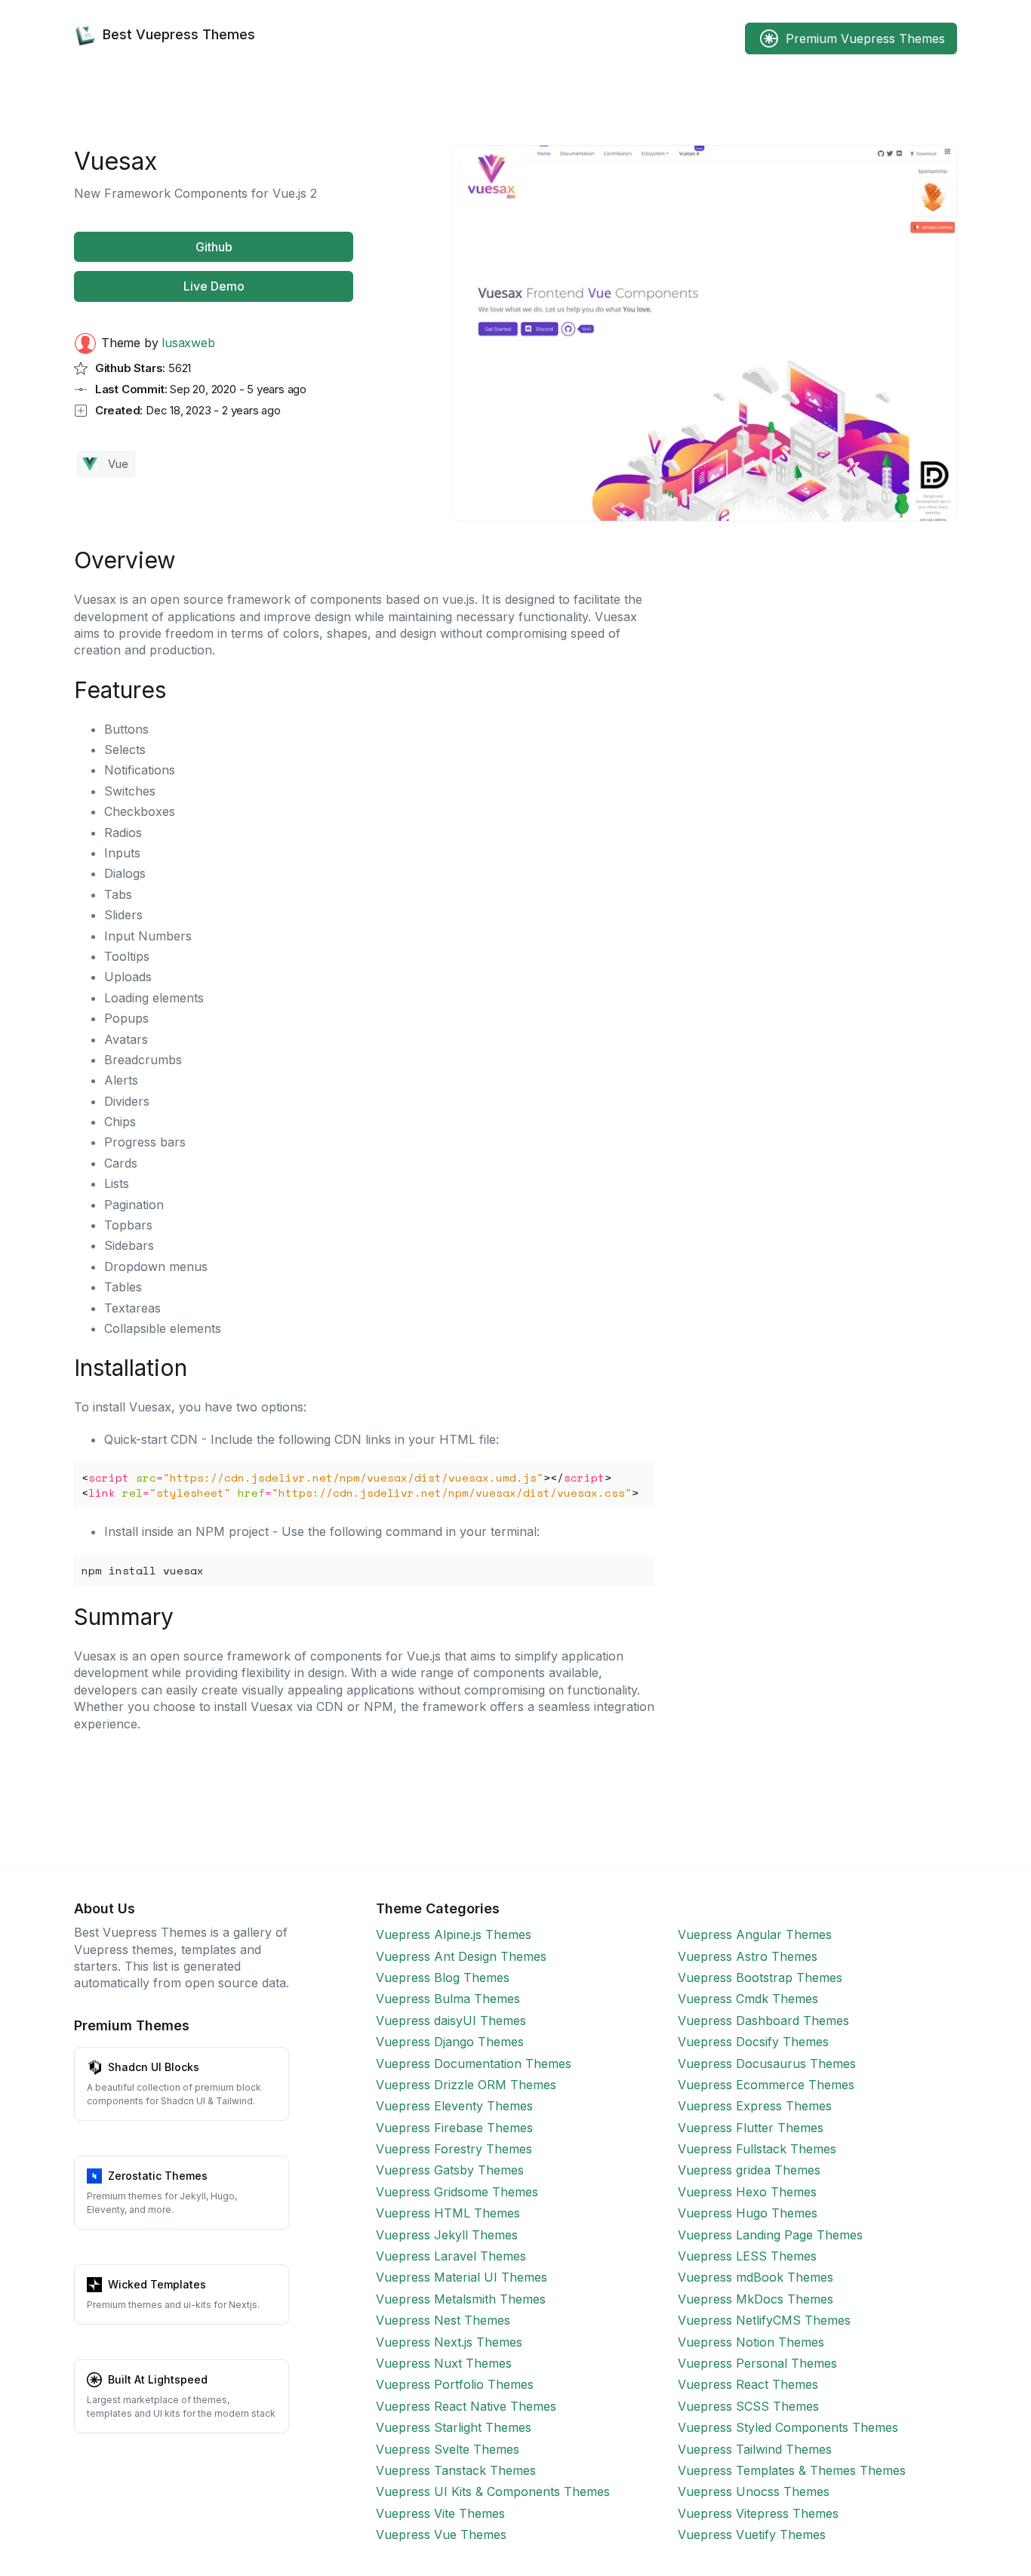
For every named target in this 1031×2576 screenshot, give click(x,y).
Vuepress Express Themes (755, 2106)
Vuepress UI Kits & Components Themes (493, 2491)
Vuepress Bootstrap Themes (760, 1977)
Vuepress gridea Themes (749, 2170)
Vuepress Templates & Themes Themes (792, 2470)
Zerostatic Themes (158, 2176)
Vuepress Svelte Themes (448, 2449)
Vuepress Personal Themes (757, 2363)
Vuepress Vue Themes (441, 2534)
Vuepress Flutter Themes (751, 2128)
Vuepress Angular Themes (755, 1934)
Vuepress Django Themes (450, 2042)
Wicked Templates (157, 2284)
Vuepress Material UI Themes (462, 2277)
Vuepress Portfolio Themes (455, 2384)
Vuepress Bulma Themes (448, 1999)
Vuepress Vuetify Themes (752, 2534)
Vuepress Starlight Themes (454, 2427)
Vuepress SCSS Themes (748, 2406)
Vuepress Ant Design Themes (461, 1956)
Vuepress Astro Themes (748, 1956)
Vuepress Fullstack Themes (757, 2149)
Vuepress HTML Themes (448, 2213)
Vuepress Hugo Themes (748, 2213)
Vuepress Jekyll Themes (447, 2235)
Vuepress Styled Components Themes (788, 2427)
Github (214, 247)
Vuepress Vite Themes (440, 2513)
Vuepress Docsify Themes (753, 2042)
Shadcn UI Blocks (154, 2067)
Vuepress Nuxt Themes (444, 2363)
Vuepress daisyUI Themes (451, 2020)
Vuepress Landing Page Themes (770, 2235)
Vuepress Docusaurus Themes (767, 2064)
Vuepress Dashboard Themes (763, 2020)
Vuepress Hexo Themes (747, 2192)
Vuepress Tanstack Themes (456, 2470)
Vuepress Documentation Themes (474, 2064)
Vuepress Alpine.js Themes (454, 1934)
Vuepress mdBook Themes (756, 2277)
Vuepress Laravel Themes (451, 2256)
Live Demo (214, 286)
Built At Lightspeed (158, 2379)
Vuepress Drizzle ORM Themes (466, 2085)
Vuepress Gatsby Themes (450, 2170)
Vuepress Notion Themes (751, 2342)
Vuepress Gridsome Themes (457, 2192)
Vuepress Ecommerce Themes (766, 2085)
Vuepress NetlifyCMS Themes (764, 2320)
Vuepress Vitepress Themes (758, 2513)
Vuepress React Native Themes (466, 2406)
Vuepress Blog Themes (443, 1977)
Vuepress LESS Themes (747, 2256)
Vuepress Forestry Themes (454, 2149)
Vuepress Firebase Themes (454, 2128)
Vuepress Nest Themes (443, 2320)
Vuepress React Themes (748, 2384)
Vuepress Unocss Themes (754, 2491)
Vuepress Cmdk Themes (748, 1999)
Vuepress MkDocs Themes (756, 2299)
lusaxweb (188, 343)
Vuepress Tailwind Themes (755, 2449)
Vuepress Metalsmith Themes (461, 2299)
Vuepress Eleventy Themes (454, 2106)
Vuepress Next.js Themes (449, 2342)
